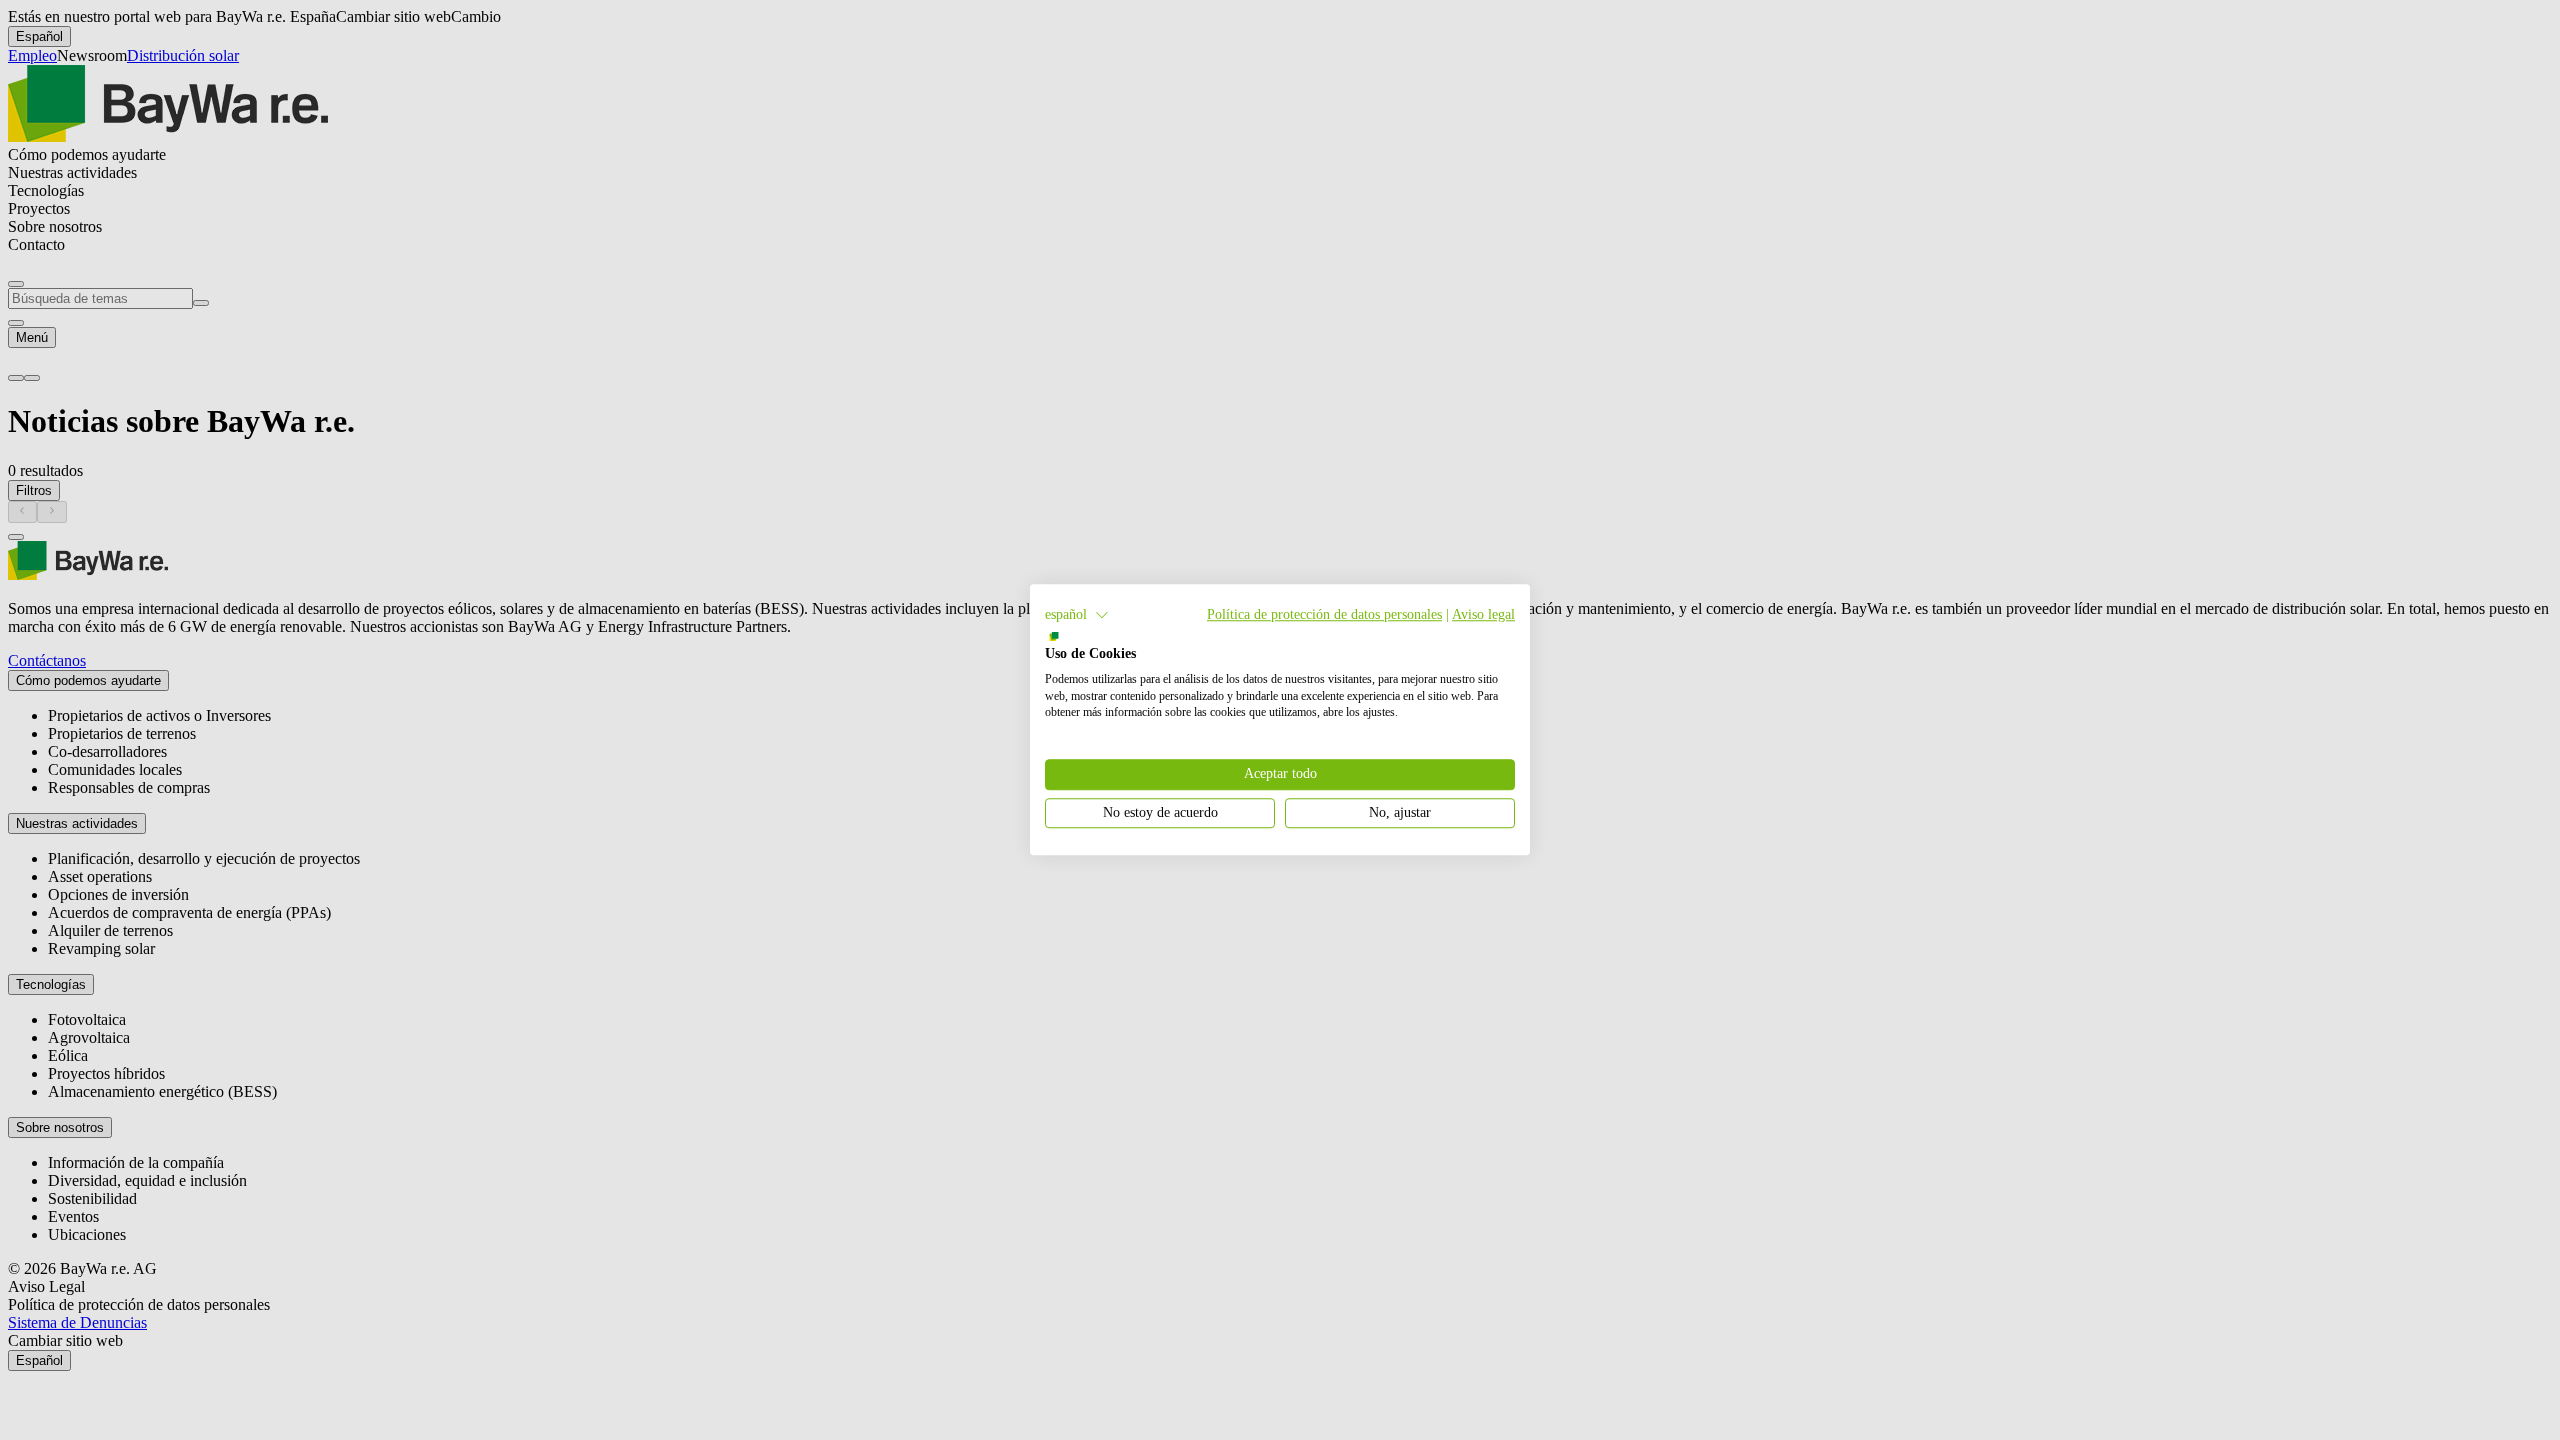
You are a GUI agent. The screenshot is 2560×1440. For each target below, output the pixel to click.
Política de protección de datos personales (1324, 614)
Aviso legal (1483, 614)
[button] (1077, 615)
